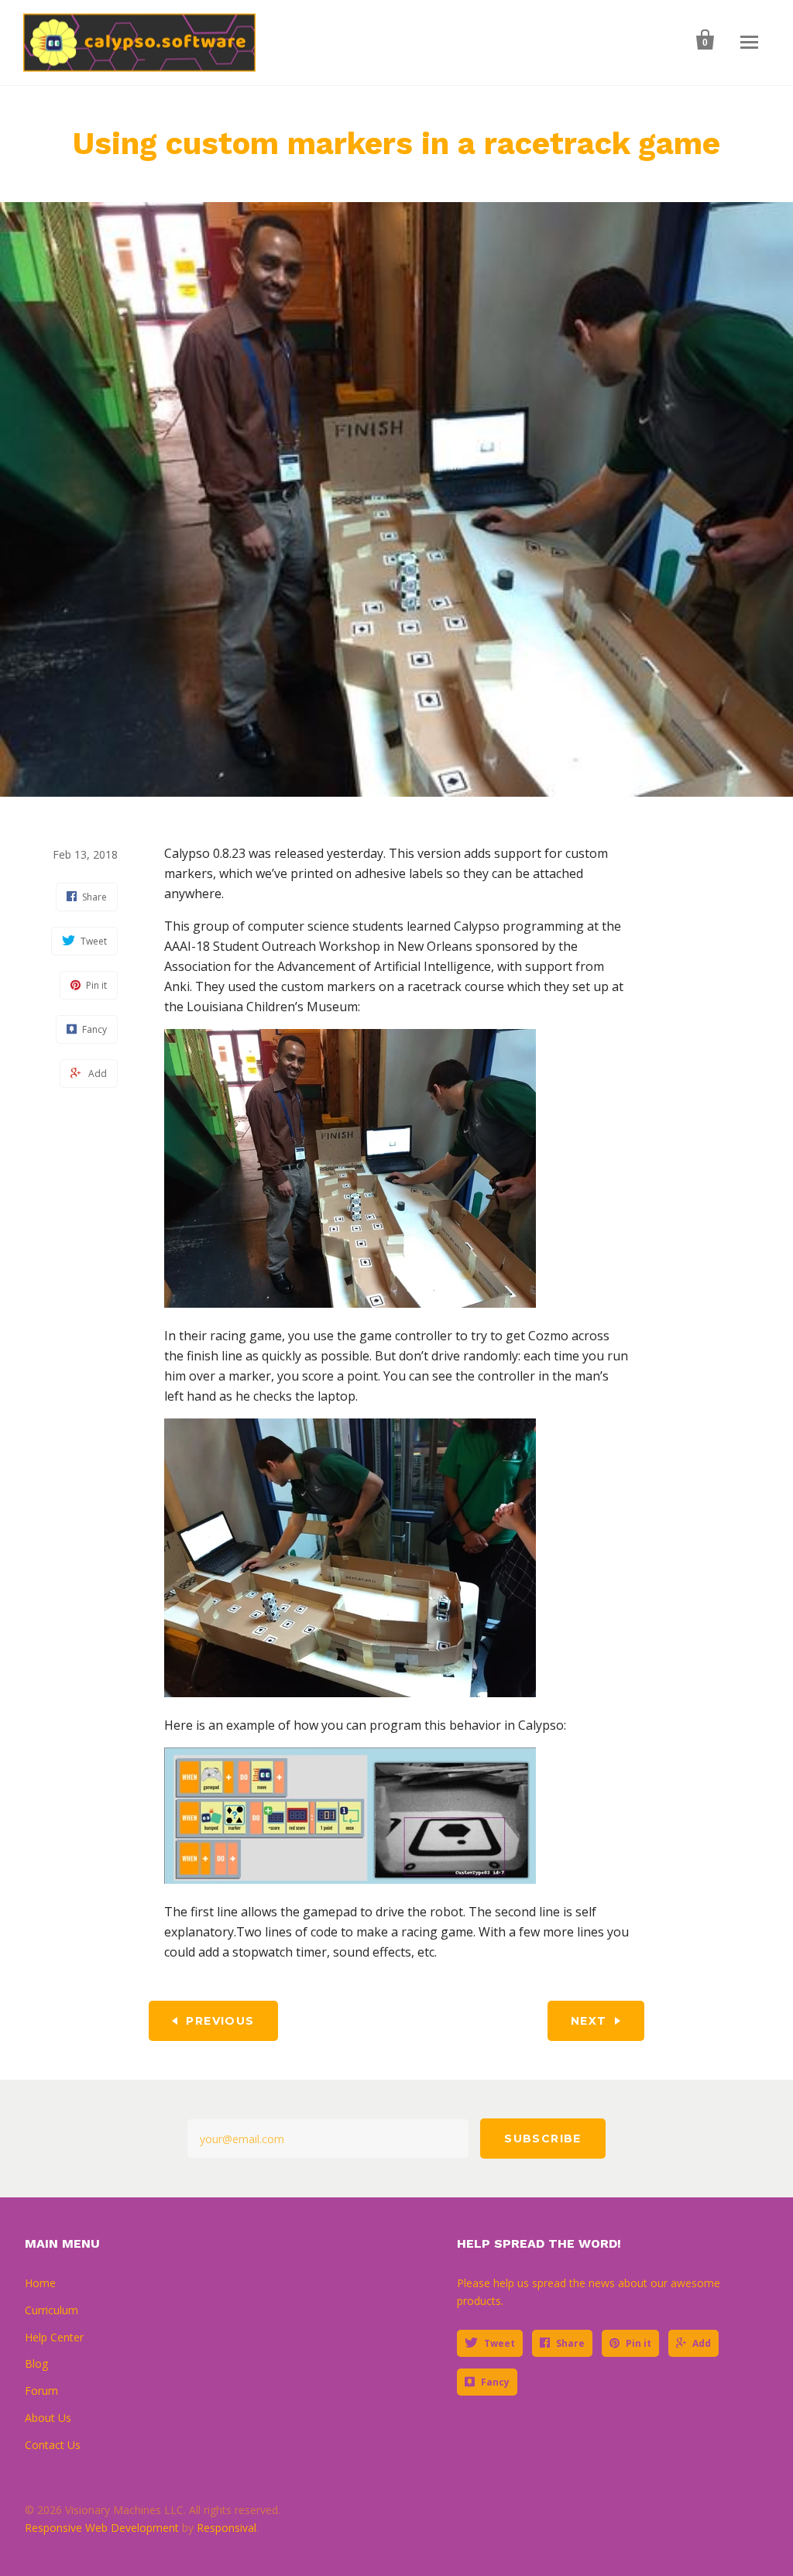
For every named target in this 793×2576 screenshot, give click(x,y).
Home (40, 2283)
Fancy (495, 2382)
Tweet (499, 2343)
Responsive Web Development (102, 2528)
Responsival (227, 2528)
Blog (36, 2363)
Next (589, 2021)
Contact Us (53, 2445)
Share (570, 2343)
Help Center (54, 2337)
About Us (48, 2418)
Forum (41, 2391)
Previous (220, 2021)
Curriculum (51, 2310)
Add (702, 2343)
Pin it (639, 2343)
